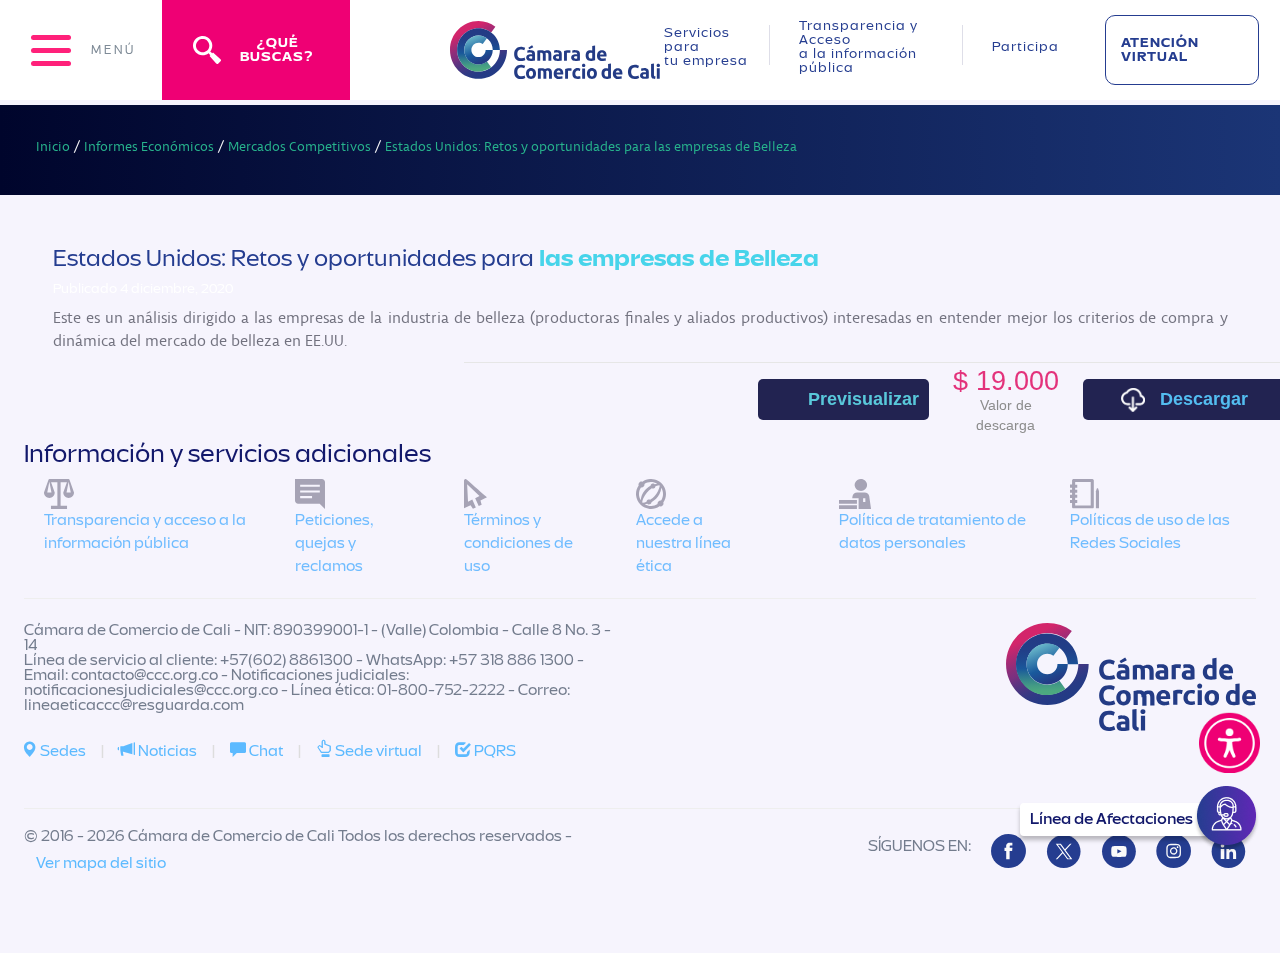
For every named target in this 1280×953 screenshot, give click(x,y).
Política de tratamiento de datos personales (932, 531)
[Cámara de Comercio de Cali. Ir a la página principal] (555, 66)
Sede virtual (377, 751)
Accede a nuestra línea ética (683, 543)
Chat (264, 751)
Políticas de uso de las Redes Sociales (1150, 531)
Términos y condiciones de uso (518, 543)
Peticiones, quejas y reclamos (334, 543)
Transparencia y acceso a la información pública (145, 531)
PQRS (493, 751)
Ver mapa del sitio (101, 863)
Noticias (166, 751)
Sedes (61, 751)
